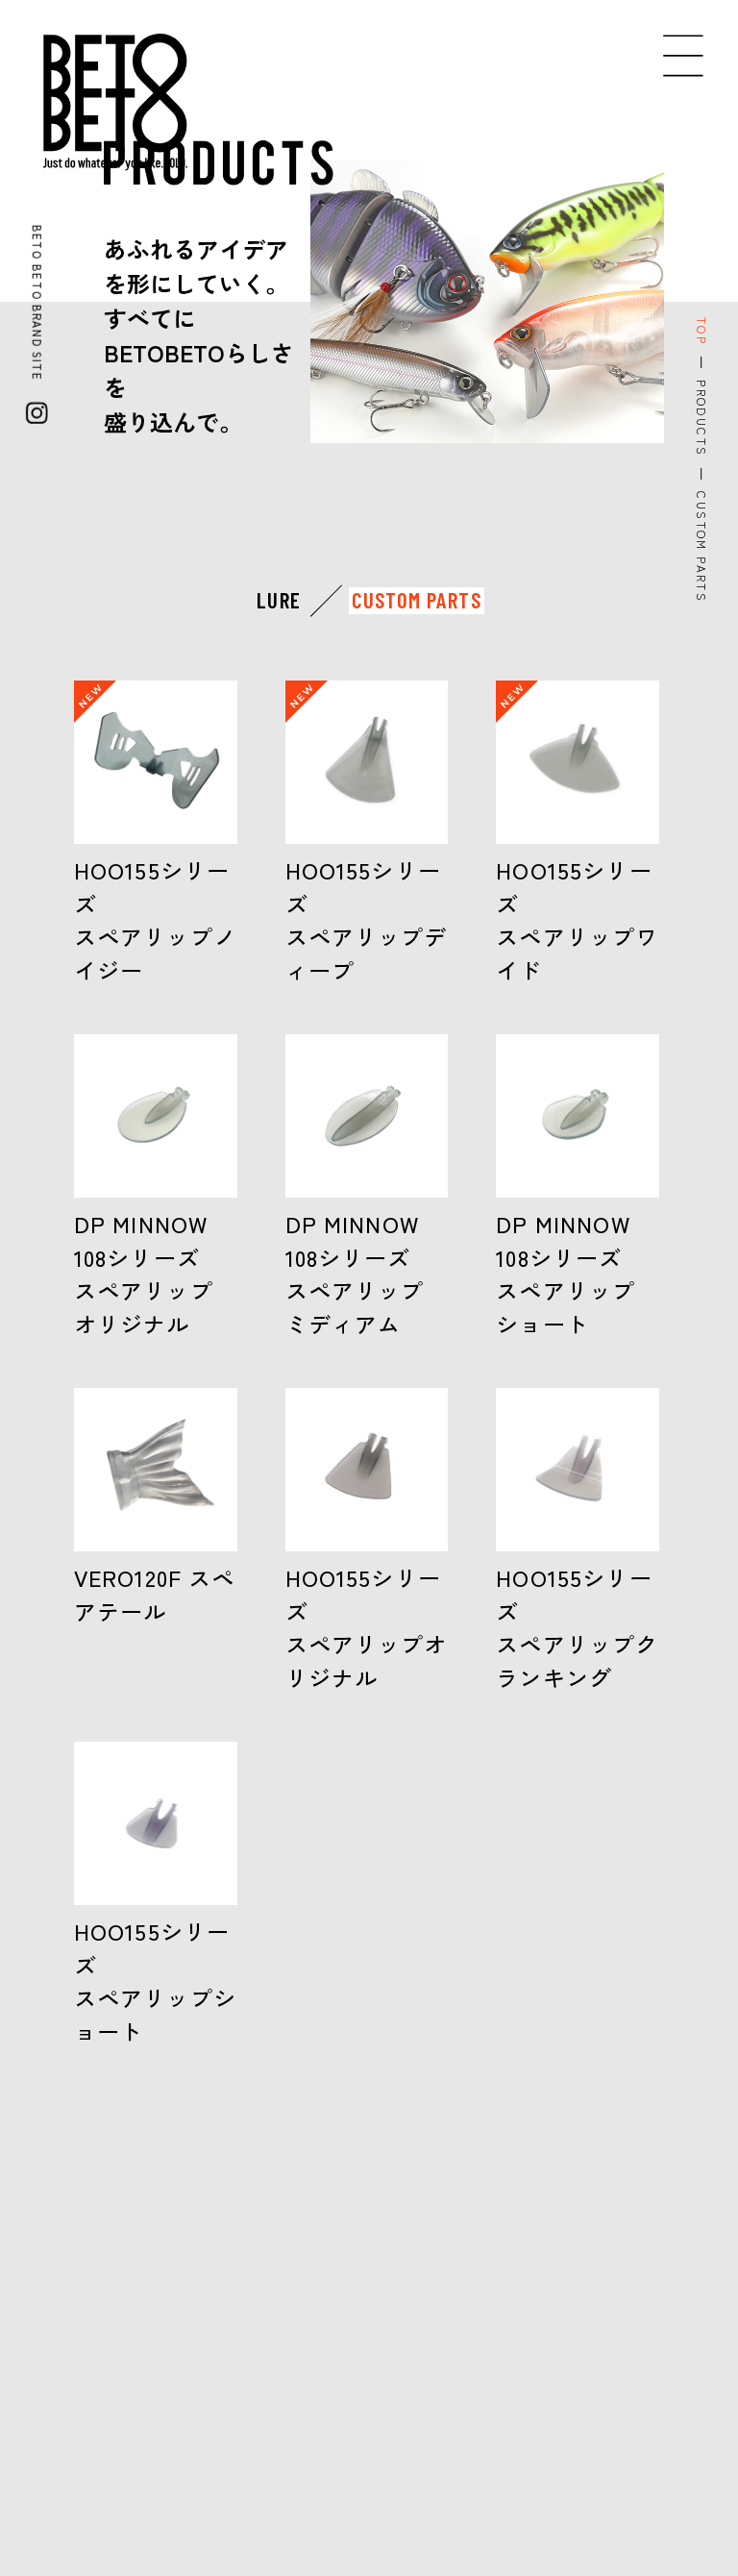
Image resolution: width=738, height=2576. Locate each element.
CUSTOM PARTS (417, 600)
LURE (279, 600)
